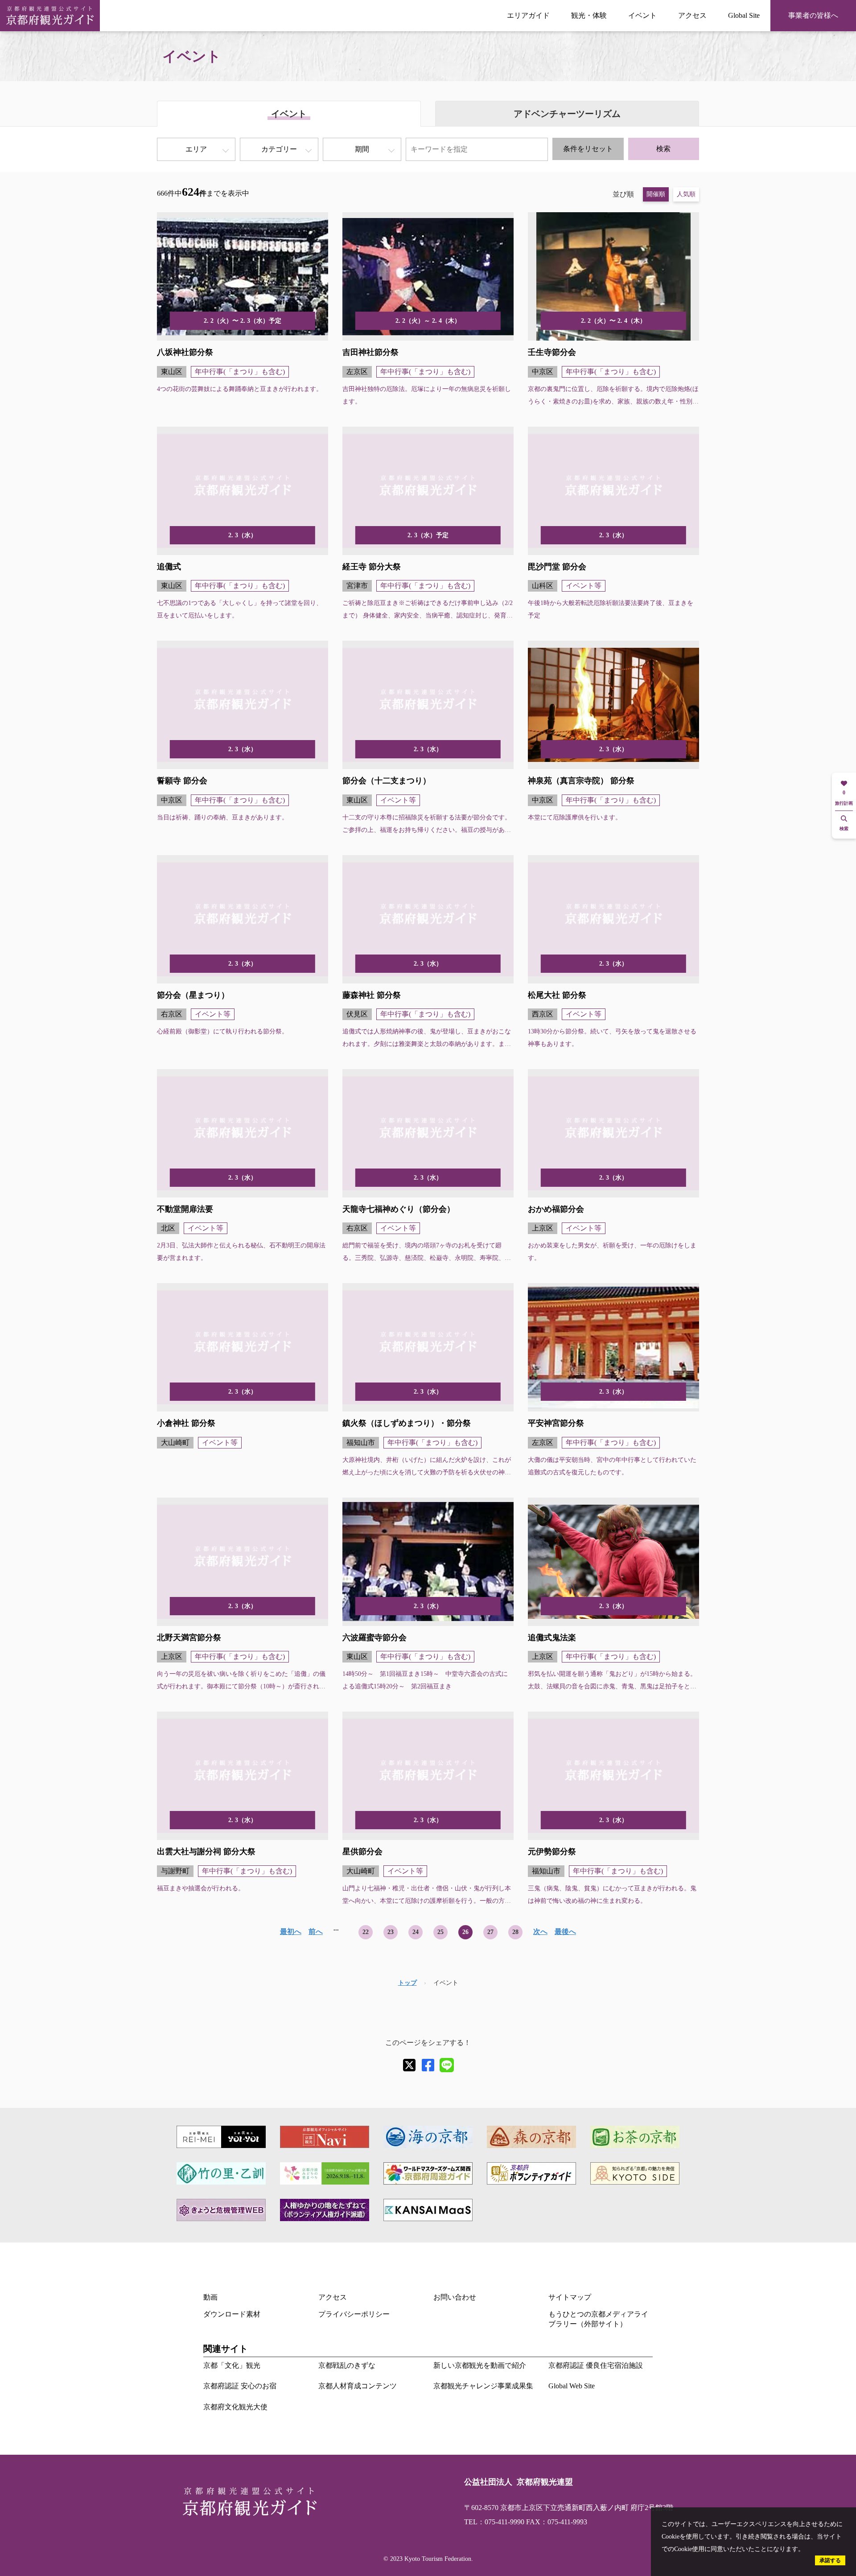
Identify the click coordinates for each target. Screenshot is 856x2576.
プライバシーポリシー (354, 2314)
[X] (409, 2065)
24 (416, 1932)
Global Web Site (572, 2386)
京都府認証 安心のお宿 (240, 2386)
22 (366, 1932)
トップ (407, 1983)
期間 (362, 149)
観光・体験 (589, 15)
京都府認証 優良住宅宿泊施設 (596, 2365)
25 (440, 1932)
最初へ (291, 1932)
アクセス (692, 15)
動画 (210, 2297)
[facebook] (428, 2065)
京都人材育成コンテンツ (358, 2386)
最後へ (565, 1932)
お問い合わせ (455, 2297)
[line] (447, 2065)
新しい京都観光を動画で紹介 (480, 2365)
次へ (540, 1932)
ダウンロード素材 (232, 2314)
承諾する (830, 2560)
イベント (642, 15)
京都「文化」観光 (232, 2365)
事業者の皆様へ (813, 15)
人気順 (686, 194)
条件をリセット (588, 149)
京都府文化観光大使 (235, 2407)
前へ (316, 1932)
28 (515, 1932)
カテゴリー (279, 149)
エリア (196, 149)
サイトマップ (570, 2297)
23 (391, 1932)
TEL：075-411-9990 (494, 2522)
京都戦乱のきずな (347, 2365)
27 (490, 1932)
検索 (663, 149)
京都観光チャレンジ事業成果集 (483, 2386)
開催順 (656, 194)
